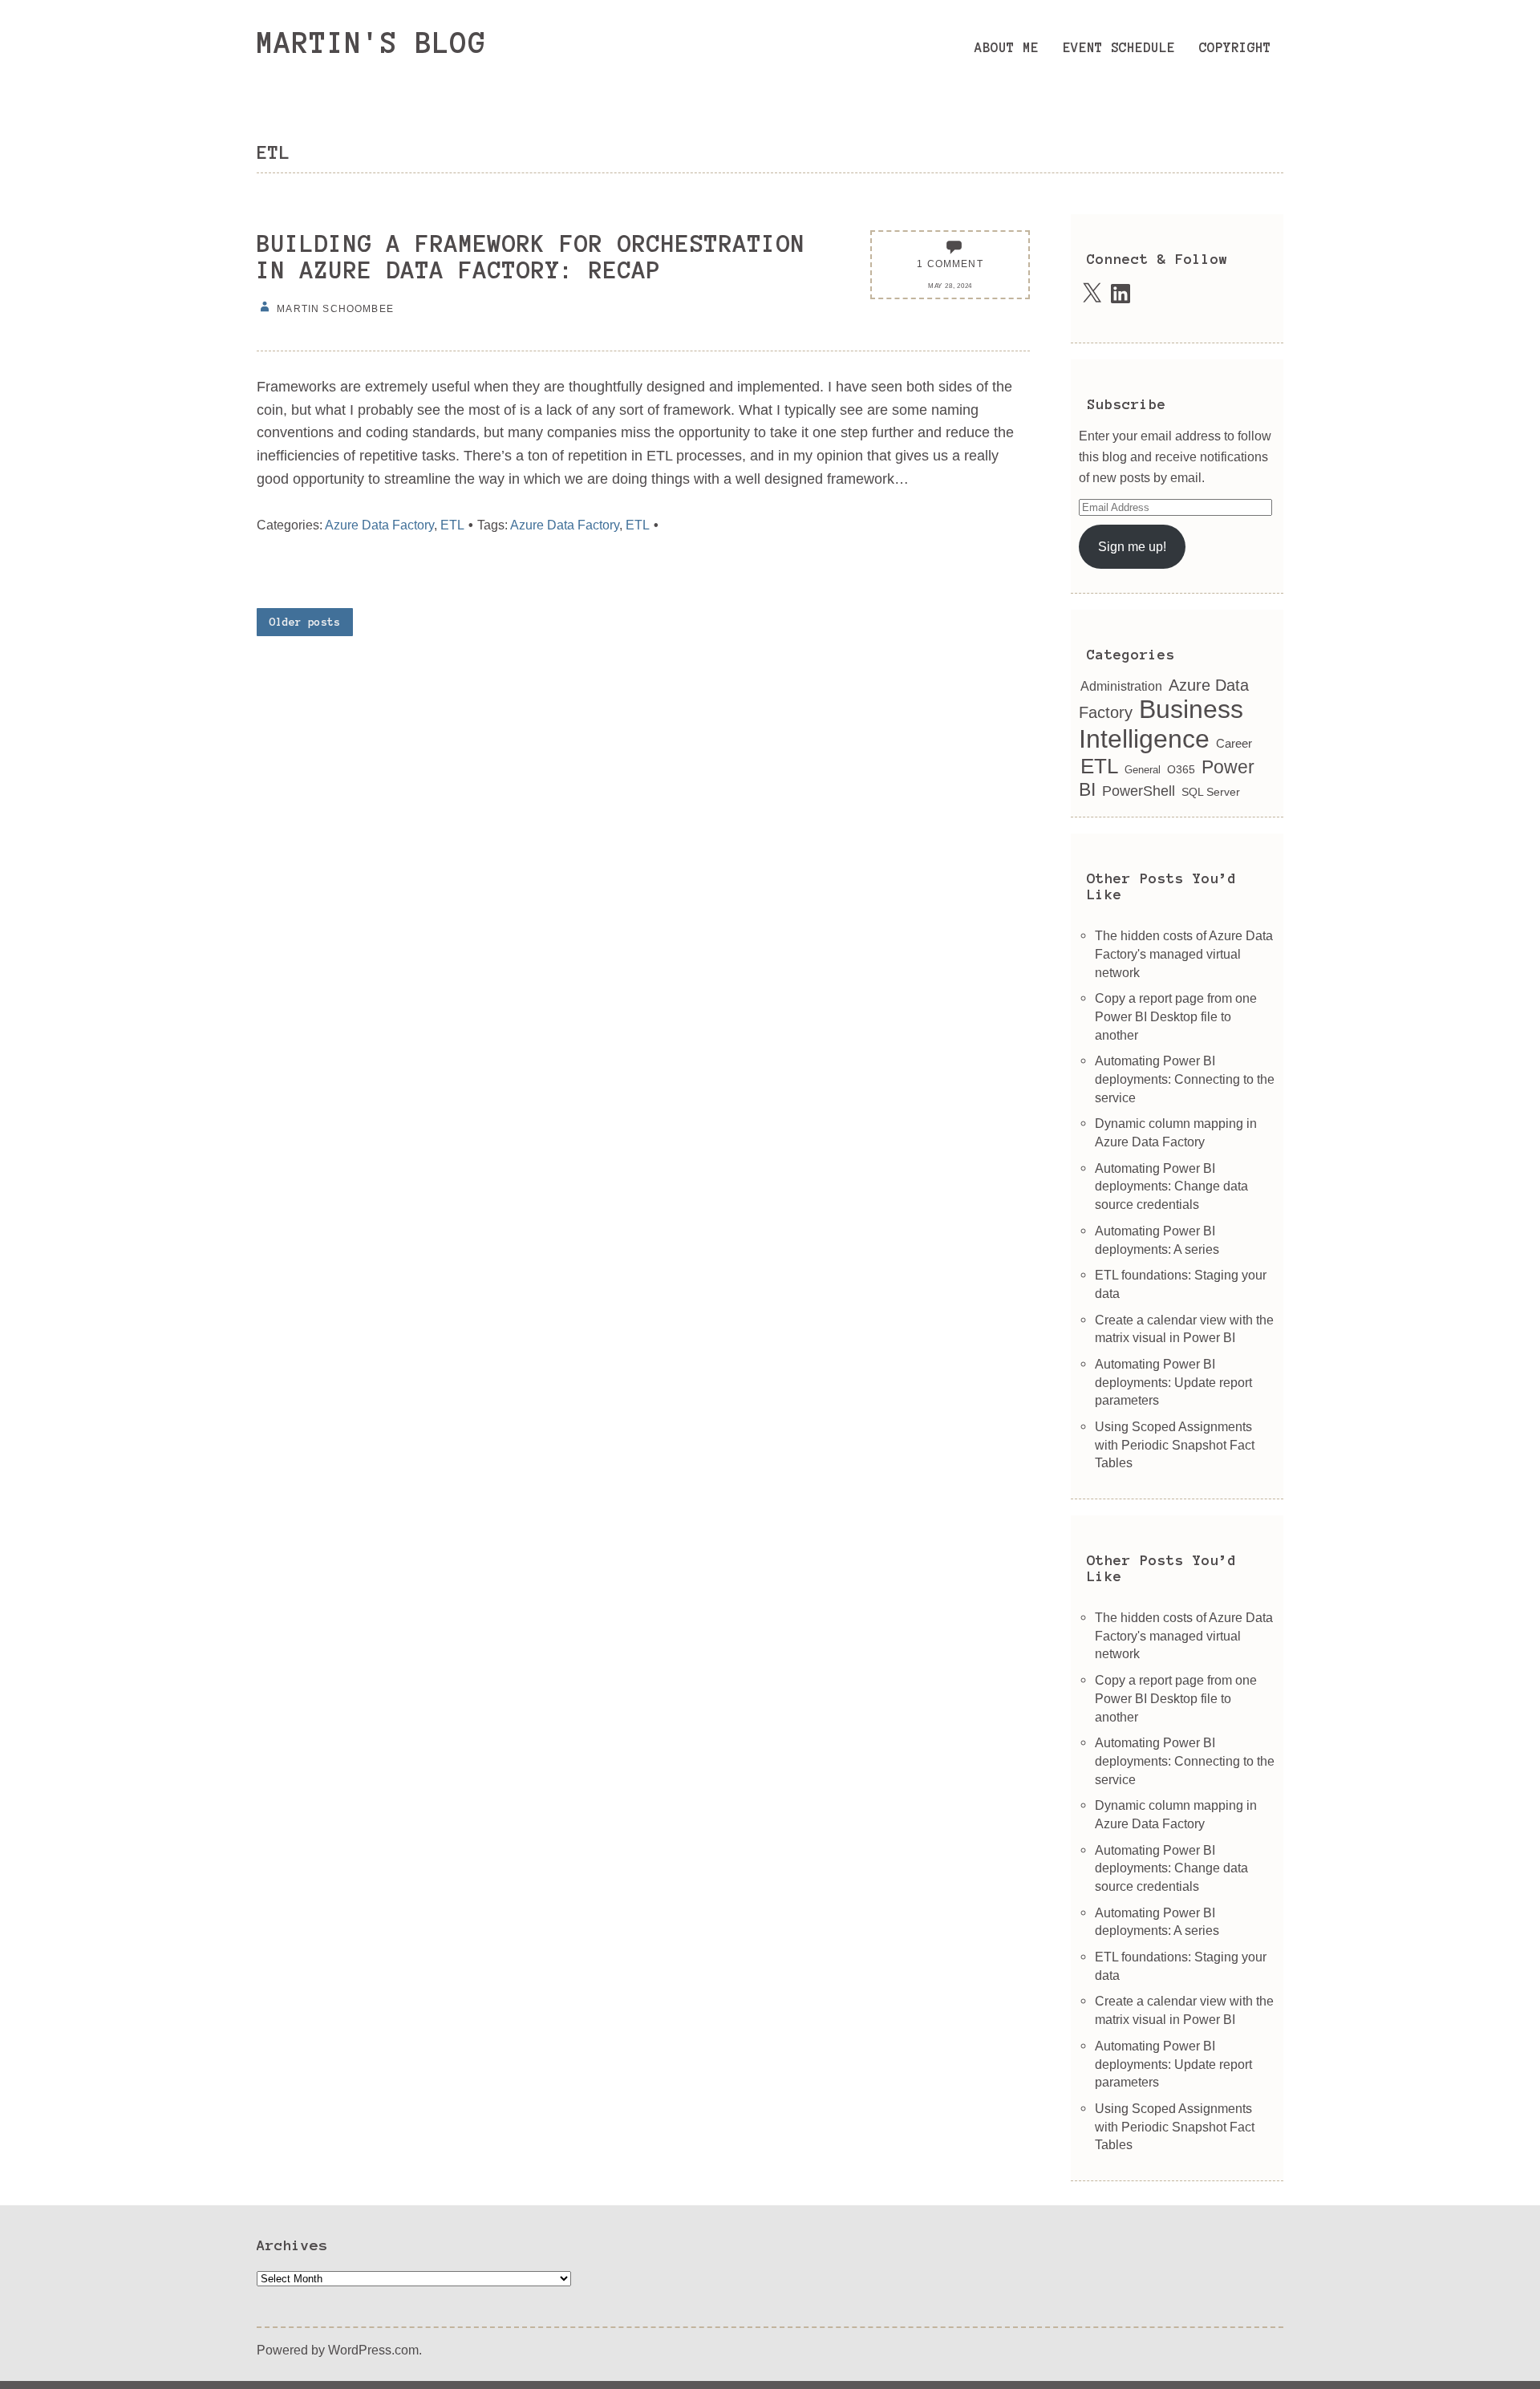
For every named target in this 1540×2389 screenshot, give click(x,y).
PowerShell (1139, 791)
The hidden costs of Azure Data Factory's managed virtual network (1184, 953)
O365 (1181, 770)
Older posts (305, 622)
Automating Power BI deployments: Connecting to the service (1185, 1079)
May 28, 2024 (950, 286)
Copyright (1235, 47)
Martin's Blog (371, 43)
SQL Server (1211, 792)
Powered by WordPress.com (338, 2350)
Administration (1121, 686)
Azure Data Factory (379, 525)
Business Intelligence (1161, 724)
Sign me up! (1132, 546)
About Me (1007, 47)
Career (1234, 743)
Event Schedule (1119, 47)
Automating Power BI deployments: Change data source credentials (1171, 1186)
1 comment (950, 264)
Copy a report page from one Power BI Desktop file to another (1176, 1016)
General (1143, 770)
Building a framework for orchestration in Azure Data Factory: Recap (531, 257)
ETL (452, 525)
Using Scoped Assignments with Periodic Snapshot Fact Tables (1175, 1444)
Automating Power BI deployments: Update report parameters (1173, 1382)
